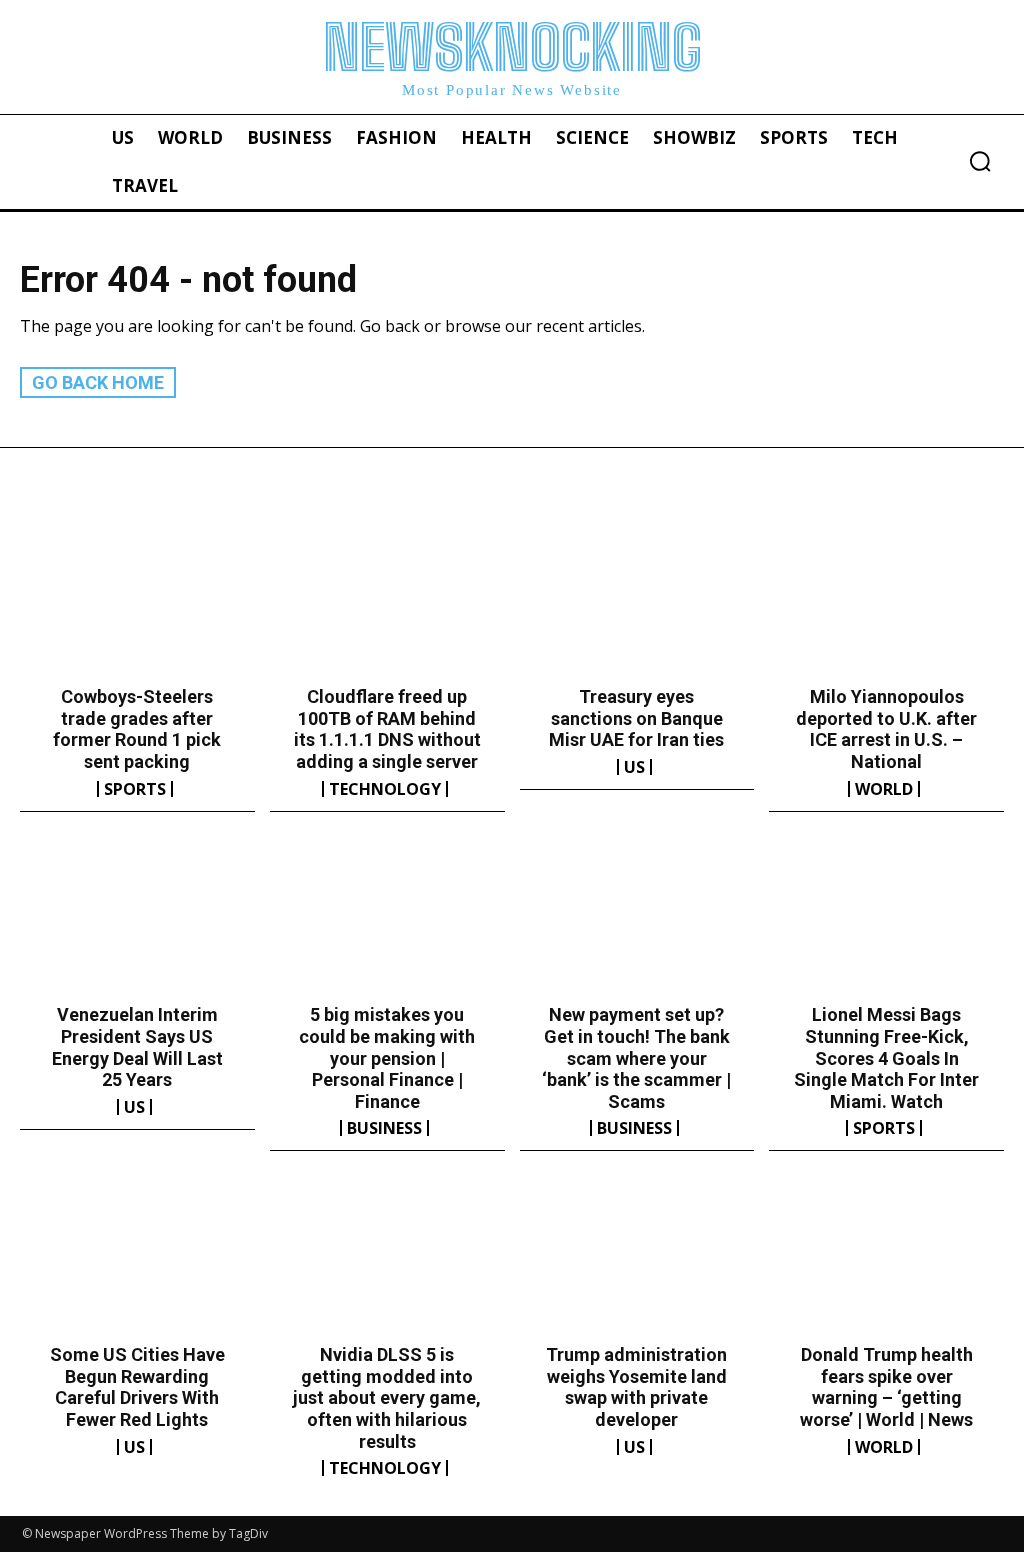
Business (384, 1128)
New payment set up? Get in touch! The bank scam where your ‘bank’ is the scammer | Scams (636, 1057)
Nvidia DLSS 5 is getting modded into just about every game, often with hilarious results (387, 1397)
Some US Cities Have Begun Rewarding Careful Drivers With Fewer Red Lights (137, 1387)
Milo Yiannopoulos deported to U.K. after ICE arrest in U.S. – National (886, 729)
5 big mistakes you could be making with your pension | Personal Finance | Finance (387, 1057)
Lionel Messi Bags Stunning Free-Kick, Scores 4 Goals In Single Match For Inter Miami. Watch (886, 1057)
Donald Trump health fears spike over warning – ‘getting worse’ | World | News (886, 1387)
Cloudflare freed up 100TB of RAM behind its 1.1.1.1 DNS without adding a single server (387, 729)
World (884, 789)
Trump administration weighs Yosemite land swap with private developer (636, 1387)
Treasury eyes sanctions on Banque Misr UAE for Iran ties (636, 718)
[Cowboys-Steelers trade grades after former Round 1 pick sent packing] (137, 602)
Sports (135, 789)
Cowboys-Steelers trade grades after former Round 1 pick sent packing (137, 729)
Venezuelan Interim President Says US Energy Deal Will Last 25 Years (137, 1047)
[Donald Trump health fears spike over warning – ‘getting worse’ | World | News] (886, 1260)
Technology (385, 789)
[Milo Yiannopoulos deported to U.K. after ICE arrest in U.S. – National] (886, 602)
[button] (980, 161)
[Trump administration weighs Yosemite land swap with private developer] (637, 1260)
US (634, 767)
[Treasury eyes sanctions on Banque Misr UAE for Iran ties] (637, 602)
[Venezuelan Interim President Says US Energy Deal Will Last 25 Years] (137, 921)
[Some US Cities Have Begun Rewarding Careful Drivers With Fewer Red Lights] (137, 1260)
